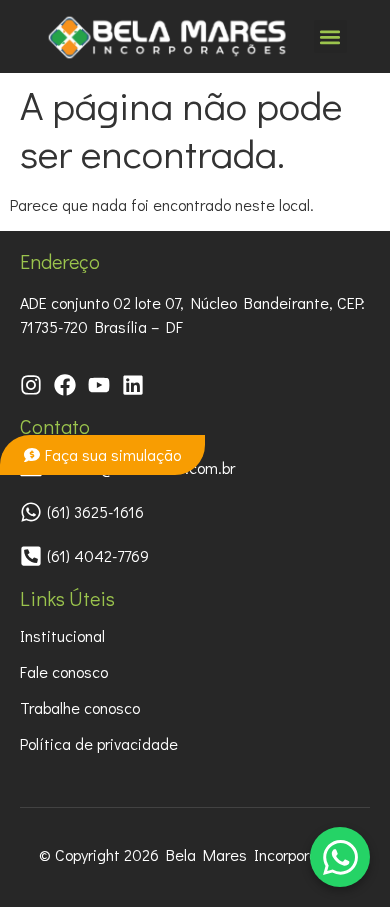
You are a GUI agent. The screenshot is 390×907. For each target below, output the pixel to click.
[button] (330, 36)
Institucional (62, 635)
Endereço (60, 261)
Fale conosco (64, 671)
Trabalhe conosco (80, 707)
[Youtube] (99, 385)
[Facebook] (65, 385)
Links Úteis (67, 598)
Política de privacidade (99, 743)
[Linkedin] (133, 385)
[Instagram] (31, 385)
